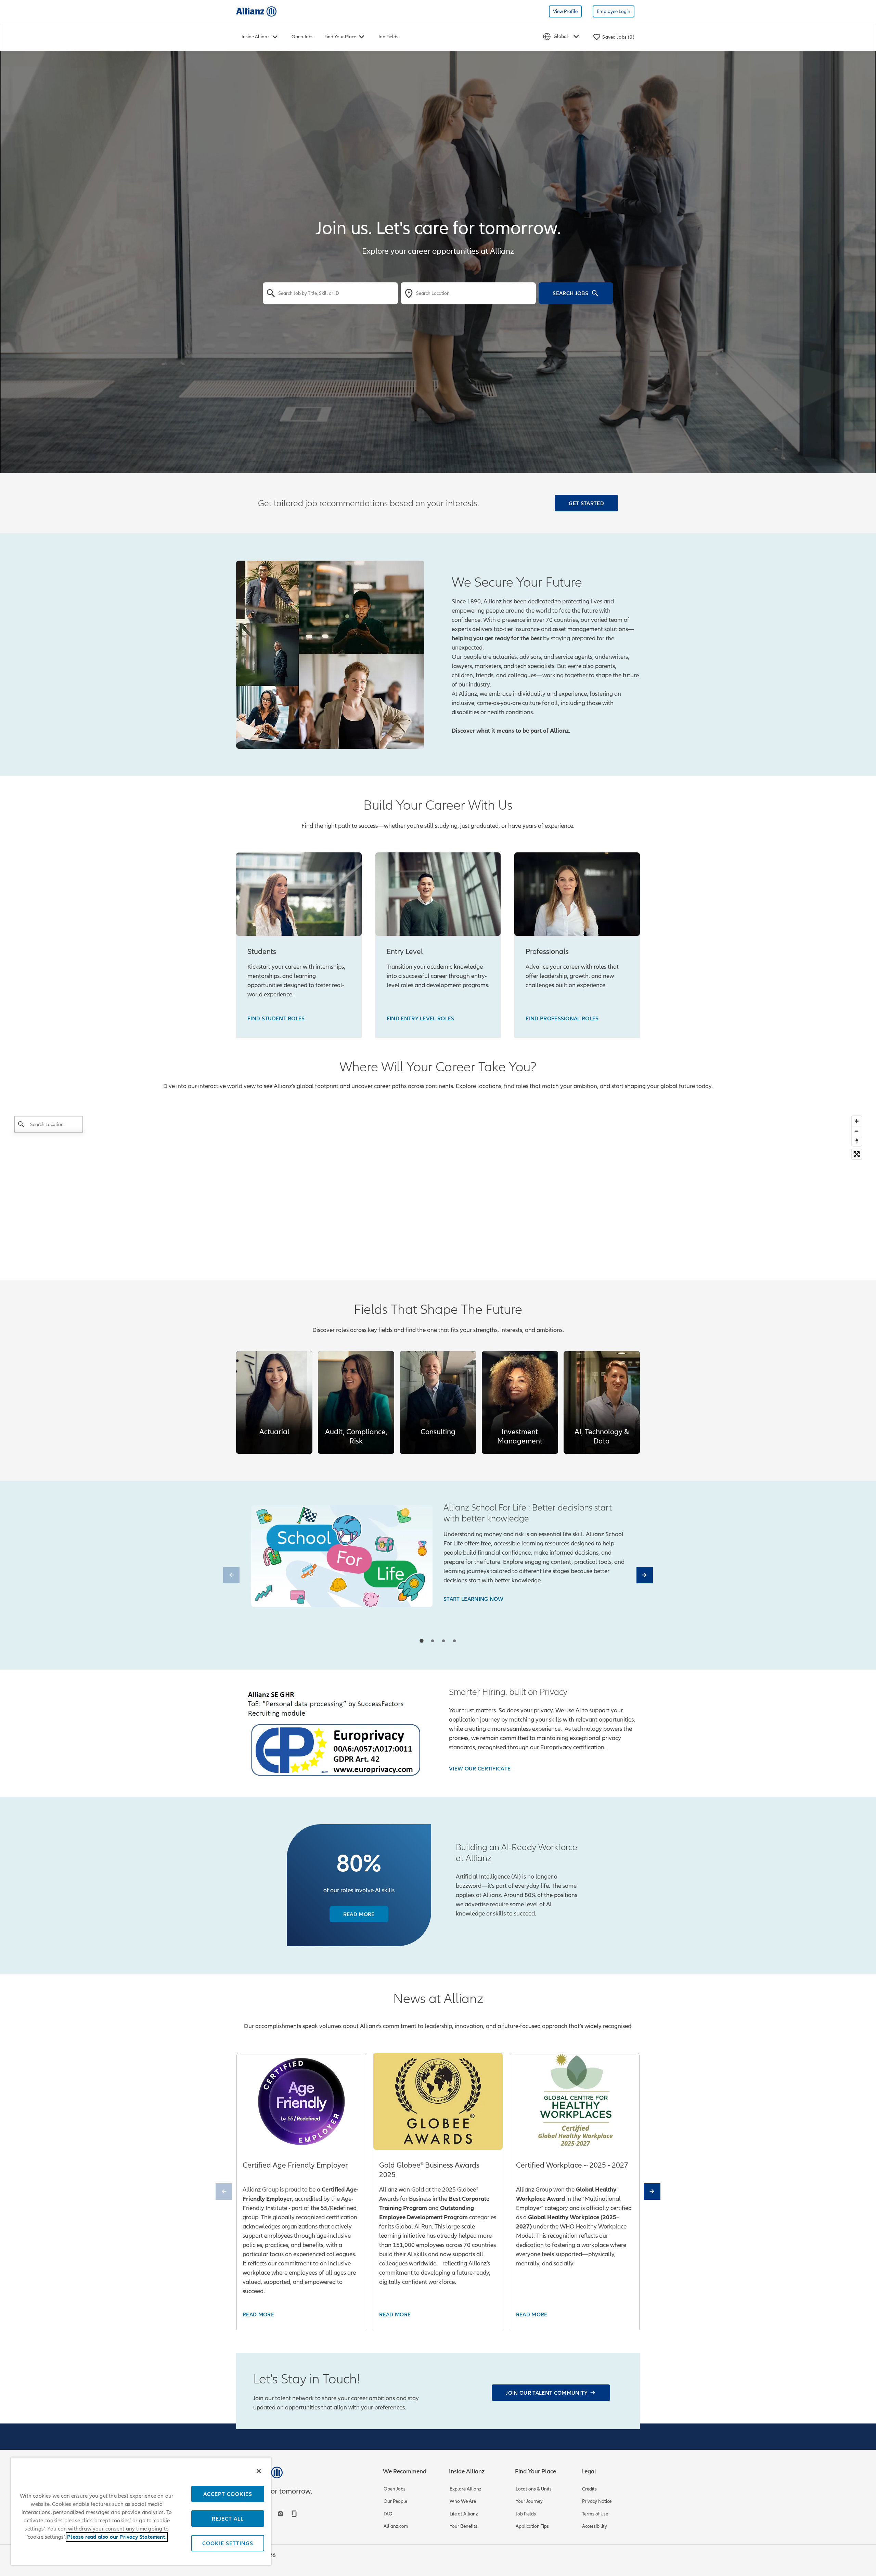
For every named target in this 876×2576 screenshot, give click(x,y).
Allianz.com (396, 2526)
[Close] (259, 2471)
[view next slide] (645, 1575)
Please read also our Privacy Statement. (117, 2537)
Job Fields (388, 37)
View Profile (565, 11)
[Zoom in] (857, 1121)
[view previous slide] (231, 1575)
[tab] (421, 1641)
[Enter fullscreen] (857, 1154)
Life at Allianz (464, 2514)
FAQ (388, 2514)
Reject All (228, 2519)
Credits (589, 2489)
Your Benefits (463, 2526)
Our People (395, 2501)
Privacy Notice (597, 2501)
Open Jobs (302, 37)
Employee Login (614, 11)
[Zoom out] (857, 1131)
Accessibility (595, 2526)
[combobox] (330, 293)
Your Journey (529, 2501)
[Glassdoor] (295, 2514)
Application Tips (532, 2526)
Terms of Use (595, 2514)
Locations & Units (534, 2489)
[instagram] (281, 2514)
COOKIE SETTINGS (228, 2543)
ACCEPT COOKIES (228, 2494)
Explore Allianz (466, 2489)
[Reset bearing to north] (857, 1141)
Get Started (586, 503)
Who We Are (463, 2501)
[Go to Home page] (256, 11)
